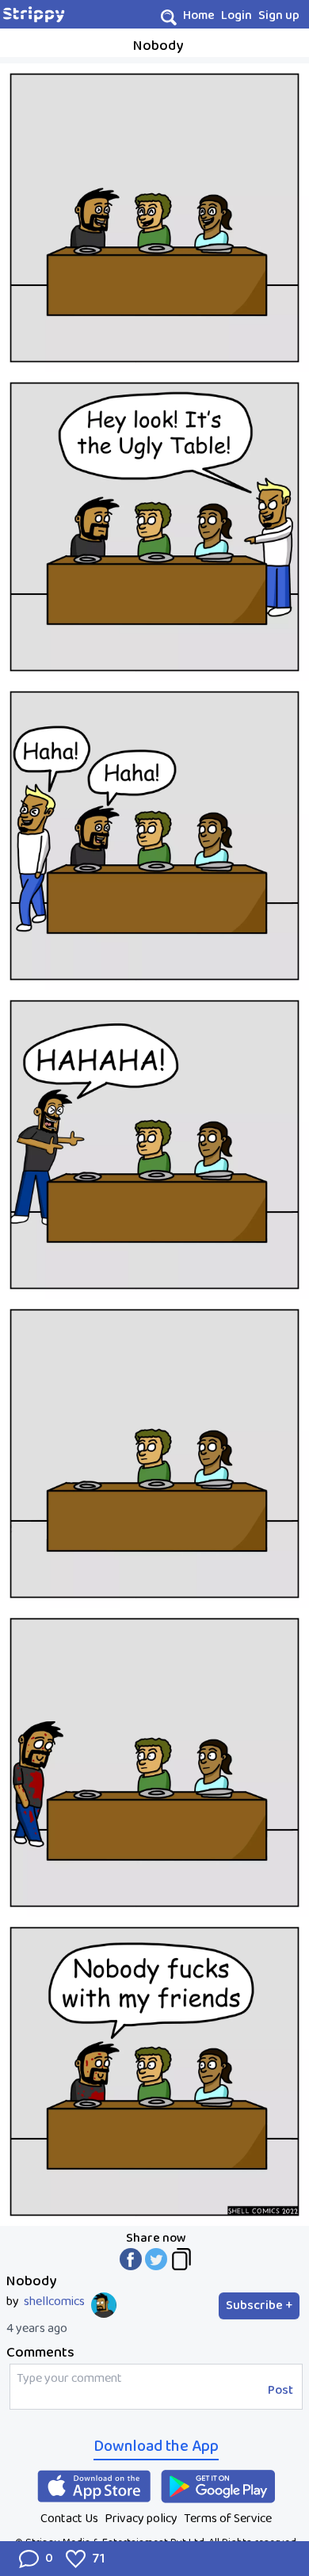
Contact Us (69, 2519)
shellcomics (54, 2302)
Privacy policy (141, 2519)
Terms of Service (228, 2519)
